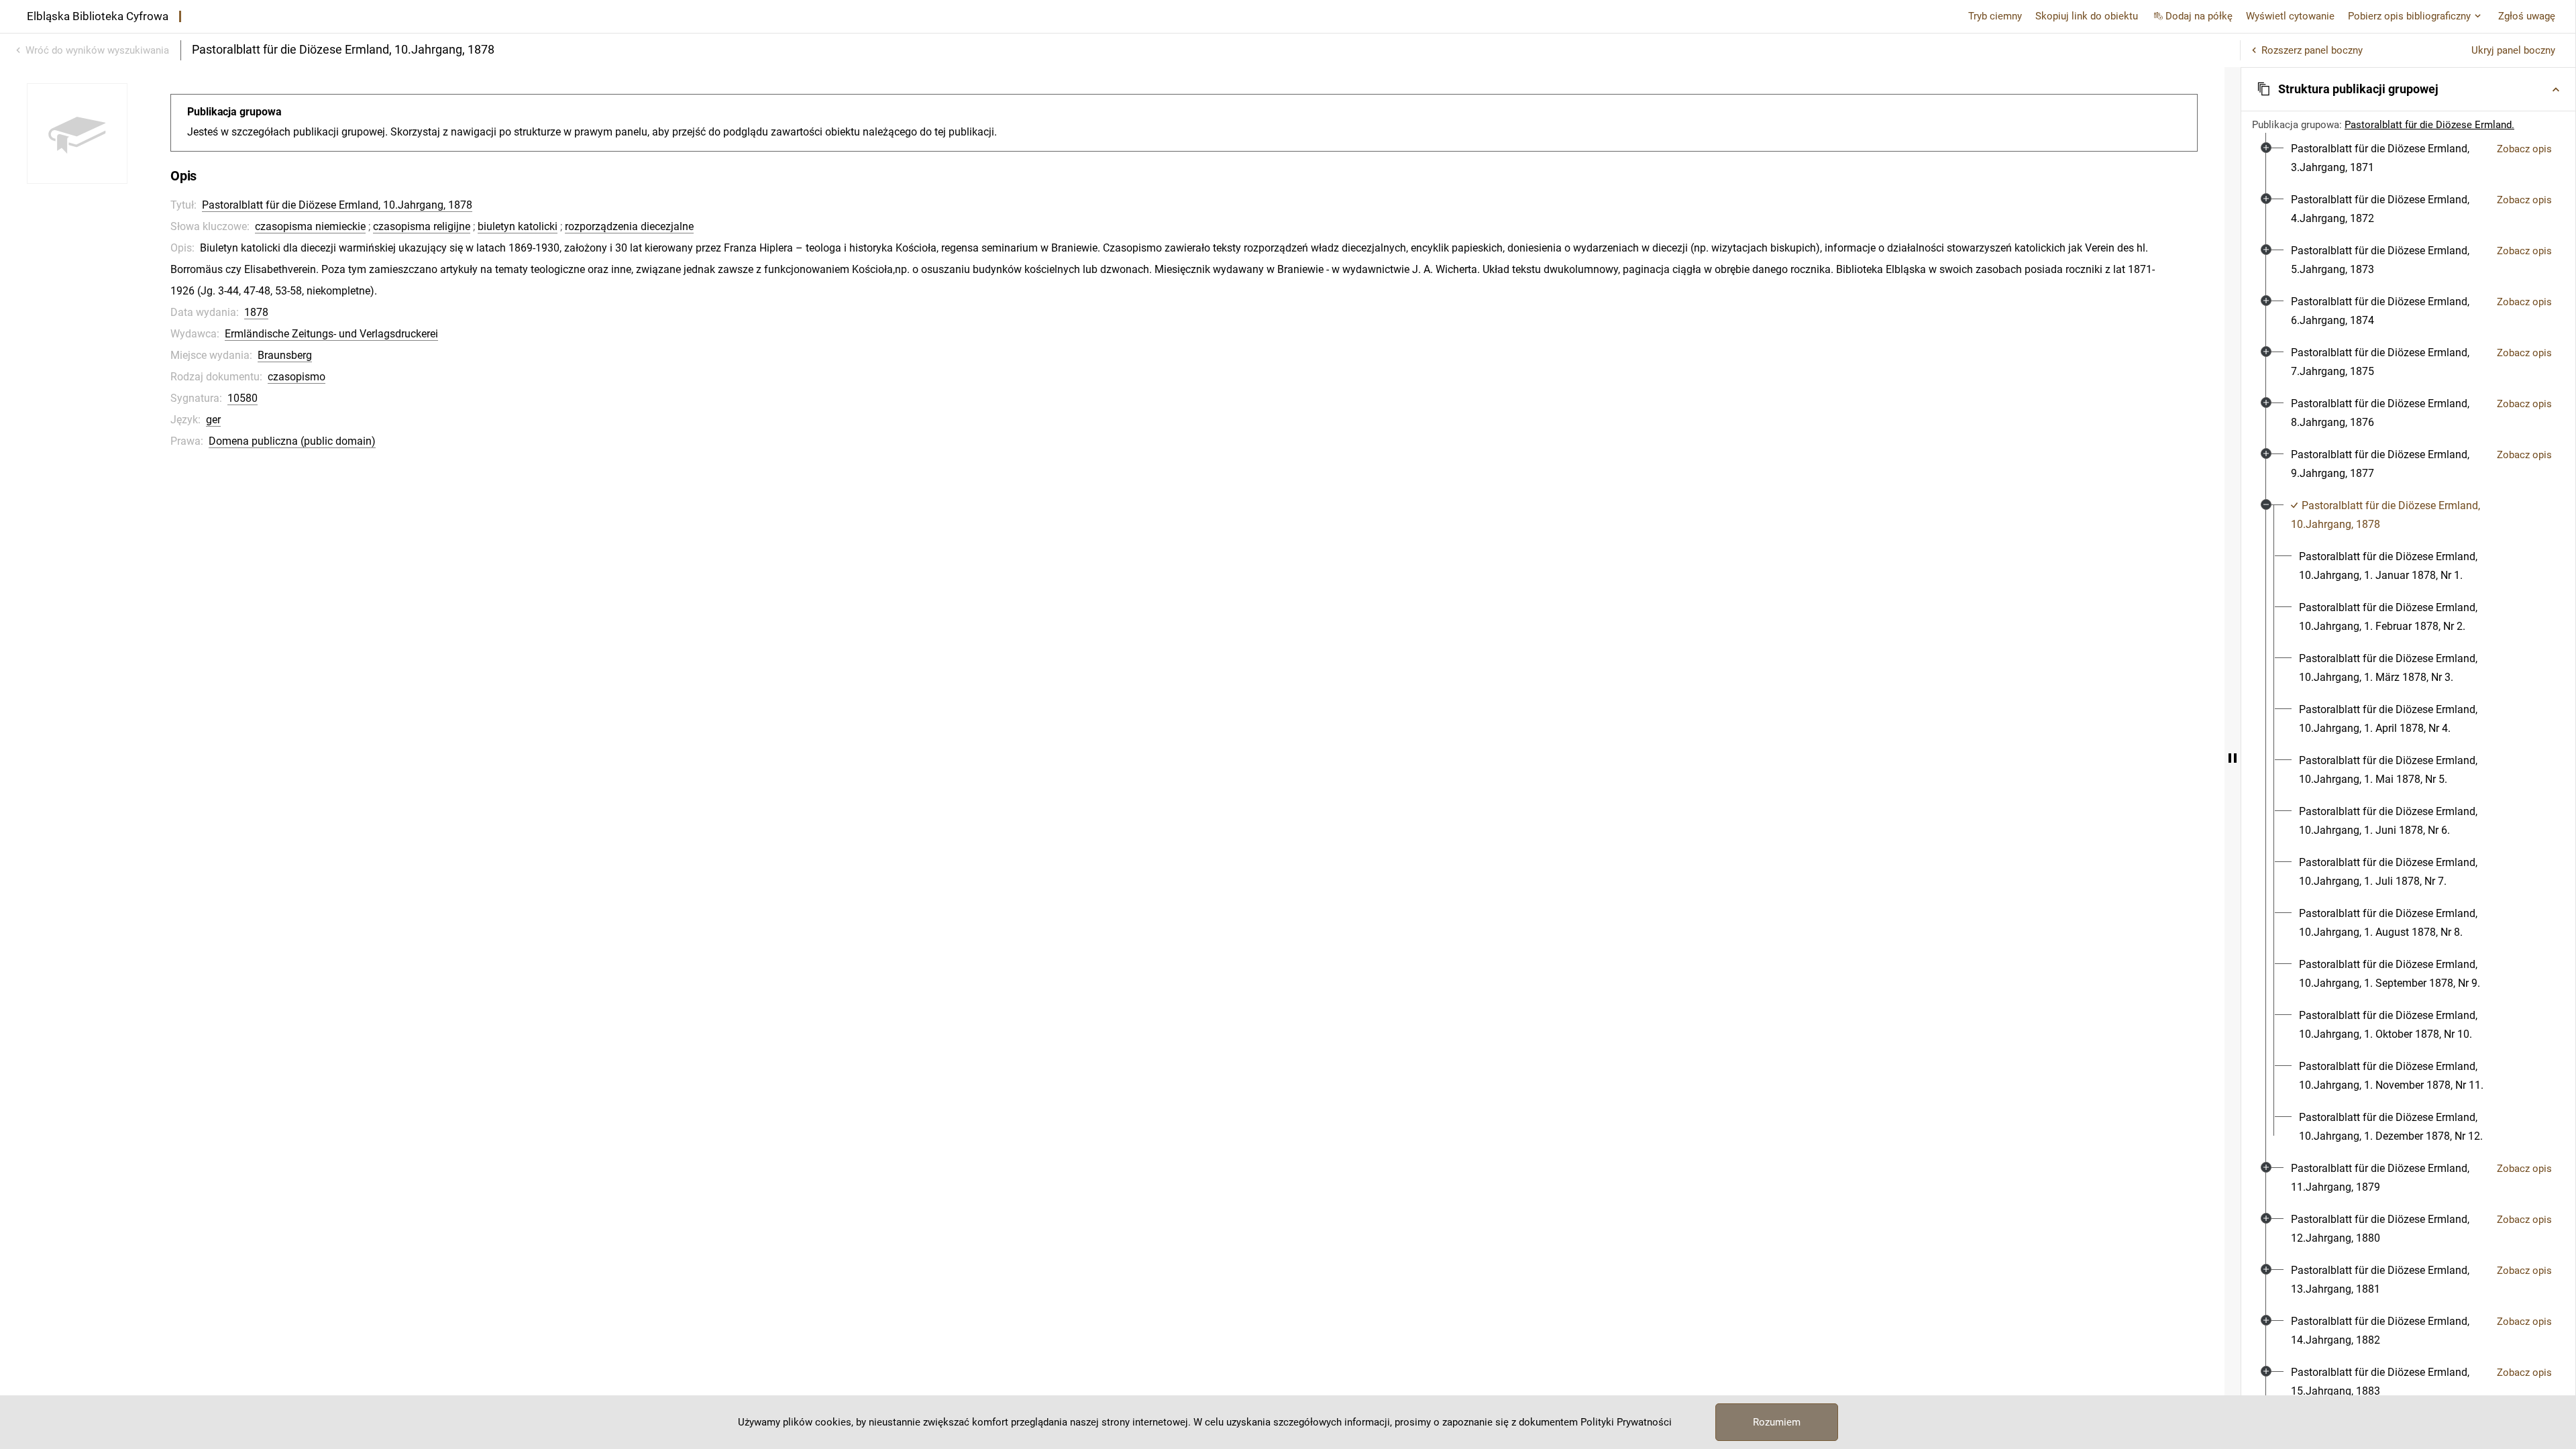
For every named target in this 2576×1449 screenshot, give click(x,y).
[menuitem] (2389, 158)
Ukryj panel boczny (2513, 50)
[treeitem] (2408, 158)
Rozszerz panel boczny (2312, 50)
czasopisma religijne (422, 226)
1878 (256, 312)
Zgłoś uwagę (2527, 16)
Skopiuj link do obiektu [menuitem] (2087, 16)
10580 (243, 398)
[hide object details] (2233, 758)
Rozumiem (1777, 1422)
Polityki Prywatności (1626, 1422)
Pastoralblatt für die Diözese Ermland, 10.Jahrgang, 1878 (337, 205)
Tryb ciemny (1995, 16)
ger (213, 420)
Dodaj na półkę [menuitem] (2199, 16)
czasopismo (297, 377)
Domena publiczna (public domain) (292, 441)
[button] (2408, 89)
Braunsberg (285, 355)
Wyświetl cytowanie (2290, 16)
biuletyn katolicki (518, 226)
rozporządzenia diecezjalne (629, 226)
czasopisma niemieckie (310, 226)
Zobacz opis (2524, 149)
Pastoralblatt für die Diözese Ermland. (2429, 125)
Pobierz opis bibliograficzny (2409, 16)
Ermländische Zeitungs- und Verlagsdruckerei (331, 334)
